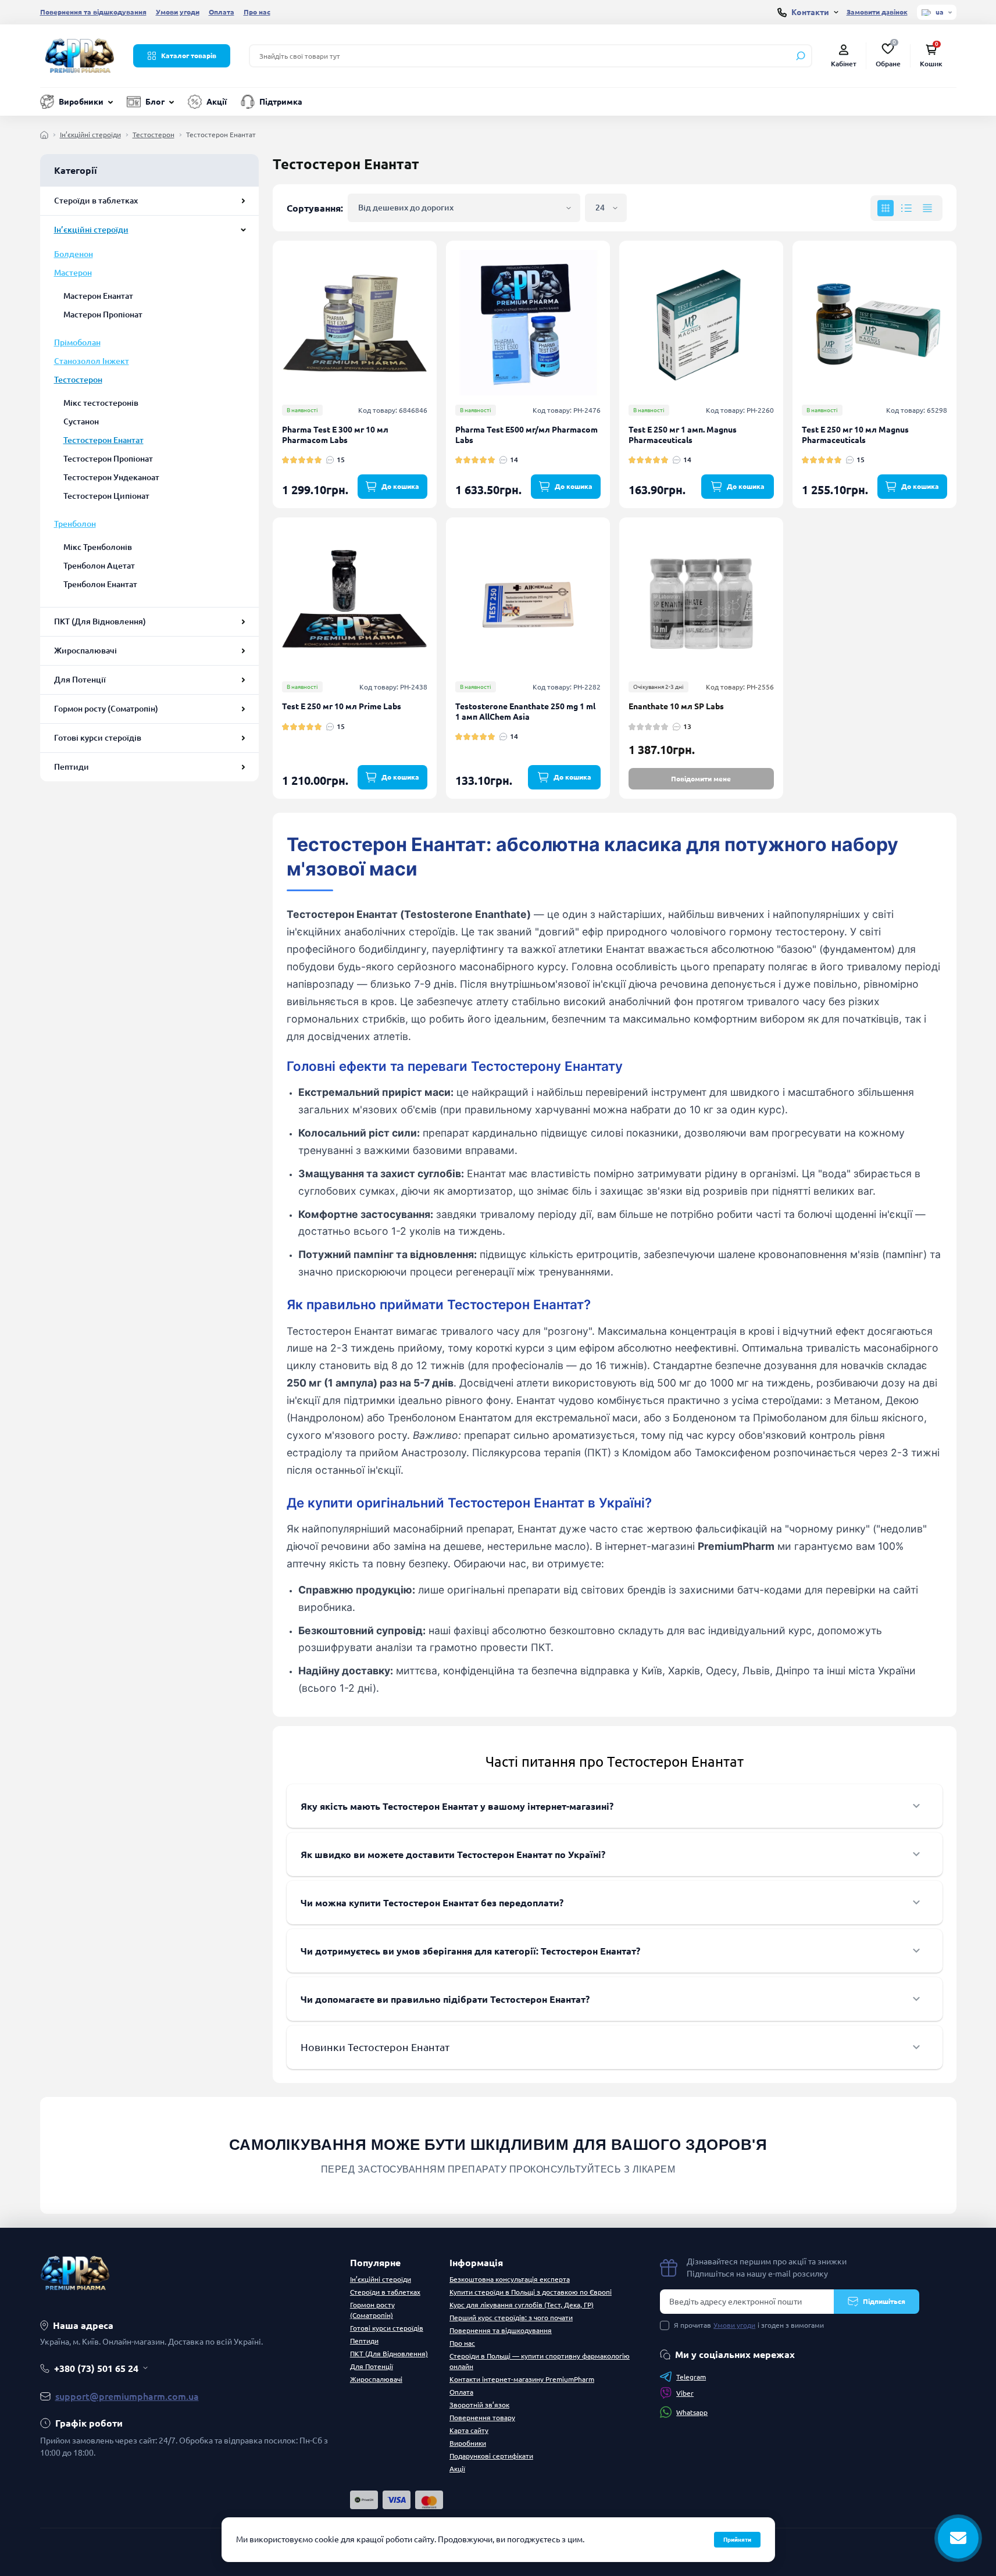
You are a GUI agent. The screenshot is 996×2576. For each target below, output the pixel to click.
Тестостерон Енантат (103, 440)
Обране (888, 55)
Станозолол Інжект (92, 361)
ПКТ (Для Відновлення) (100, 621)
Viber (685, 2393)
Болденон (74, 254)
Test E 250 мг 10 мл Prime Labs (342, 706)
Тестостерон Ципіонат (106, 496)
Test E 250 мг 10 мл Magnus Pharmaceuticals (855, 435)
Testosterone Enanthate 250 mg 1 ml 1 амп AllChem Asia (525, 712)
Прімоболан (77, 342)
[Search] (801, 56)
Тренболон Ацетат (99, 566)
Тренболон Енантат (100, 584)
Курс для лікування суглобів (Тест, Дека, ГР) (522, 2305)
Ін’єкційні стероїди (90, 135)
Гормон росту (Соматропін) (106, 709)
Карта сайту (469, 2430)
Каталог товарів (189, 56)
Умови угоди (178, 12)
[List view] (906, 208)
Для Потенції (80, 680)
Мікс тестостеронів (101, 403)
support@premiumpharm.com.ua (127, 2396)
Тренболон (75, 524)
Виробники (81, 102)
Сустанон (81, 421)
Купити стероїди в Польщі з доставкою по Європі (531, 2292)
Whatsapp (692, 2412)
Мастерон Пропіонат (103, 315)
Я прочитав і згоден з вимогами (749, 2325)
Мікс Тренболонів (98, 547)
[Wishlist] (436, 286)
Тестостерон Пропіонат (108, 459)
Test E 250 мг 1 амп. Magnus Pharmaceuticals (683, 435)
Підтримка (281, 102)
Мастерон (73, 273)
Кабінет (844, 64)
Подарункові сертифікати (491, 2456)
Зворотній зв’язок (479, 2405)
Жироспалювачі (85, 651)
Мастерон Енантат (98, 296)
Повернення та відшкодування (93, 12)
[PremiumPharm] (80, 55)
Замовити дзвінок (877, 12)
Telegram (691, 2377)
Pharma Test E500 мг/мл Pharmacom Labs (526, 435)
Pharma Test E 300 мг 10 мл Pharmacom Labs (335, 435)
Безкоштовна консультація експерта (510, 2279)
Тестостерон (153, 135)
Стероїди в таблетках (96, 201)
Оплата (222, 12)
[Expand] (243, 201)
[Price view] (927, 208)
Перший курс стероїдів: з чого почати (511, 2318)
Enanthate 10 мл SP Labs (676, 706)
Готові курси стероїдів (98, 738)
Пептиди (72, 767)
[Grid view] (886, 208)
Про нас (257, 12)
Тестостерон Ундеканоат (111, 477)
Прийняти (737, 2540)
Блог (155, 102)
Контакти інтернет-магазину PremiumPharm (522, 2379)
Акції (217, 102)
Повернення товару (482, 2418)
